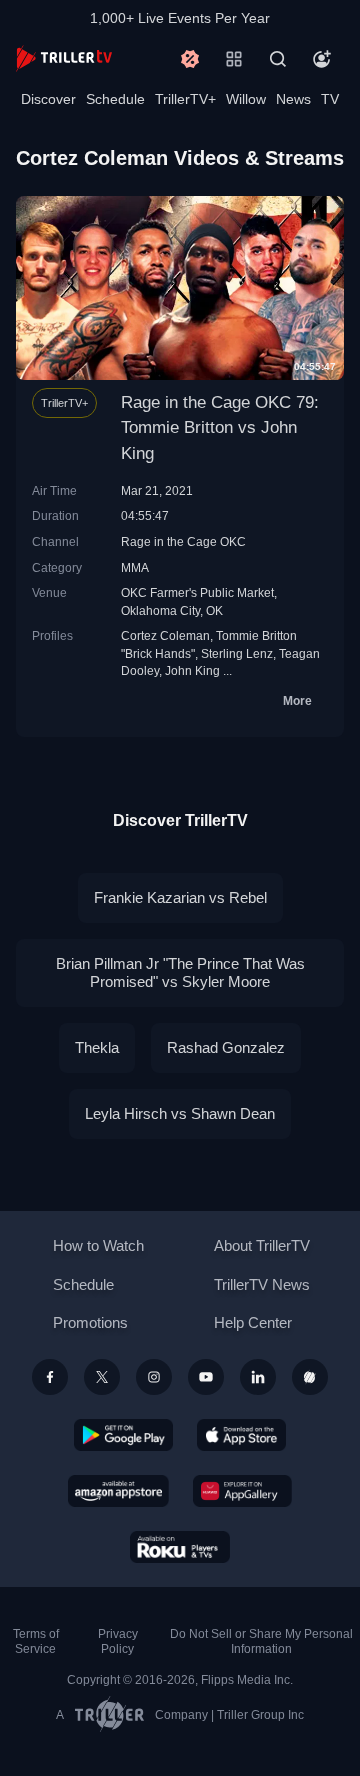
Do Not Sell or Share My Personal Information (261, 1641)
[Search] (278, 59)
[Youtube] (206, 1377)
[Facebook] (50, 1377)
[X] (102, 1377)
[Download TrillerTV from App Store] (241, 1435)
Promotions (90, 1322)
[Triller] (310, 1377)
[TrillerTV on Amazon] (118, 1491)
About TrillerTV (262, 1245)
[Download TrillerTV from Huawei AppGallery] (242, 1491)
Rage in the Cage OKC (183, 541)
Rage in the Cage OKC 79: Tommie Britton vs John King (220, 427)
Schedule (115, 99)
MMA (135, 567)
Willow (246, 99)
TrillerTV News (262, 1284)
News (293, 99)
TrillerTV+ (185, 99)
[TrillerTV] (64, 58)
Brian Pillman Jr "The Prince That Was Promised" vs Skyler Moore (180, 972)
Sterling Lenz (237, 653)
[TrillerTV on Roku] (180, 1547)
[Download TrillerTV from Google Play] (124, 1435)
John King (192, 670)
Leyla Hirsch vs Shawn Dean (180, 1113)
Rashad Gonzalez (226, 1047)
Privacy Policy (118, 1641)
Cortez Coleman (165, 635)
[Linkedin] (258, 1377)
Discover (48, 99)
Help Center (253, 1322)
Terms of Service (36, 1641)
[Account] (322, 59)
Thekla (97, 1047)
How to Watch (98, 1245)
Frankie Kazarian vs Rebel (180, 897)
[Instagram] (154, 1377)
